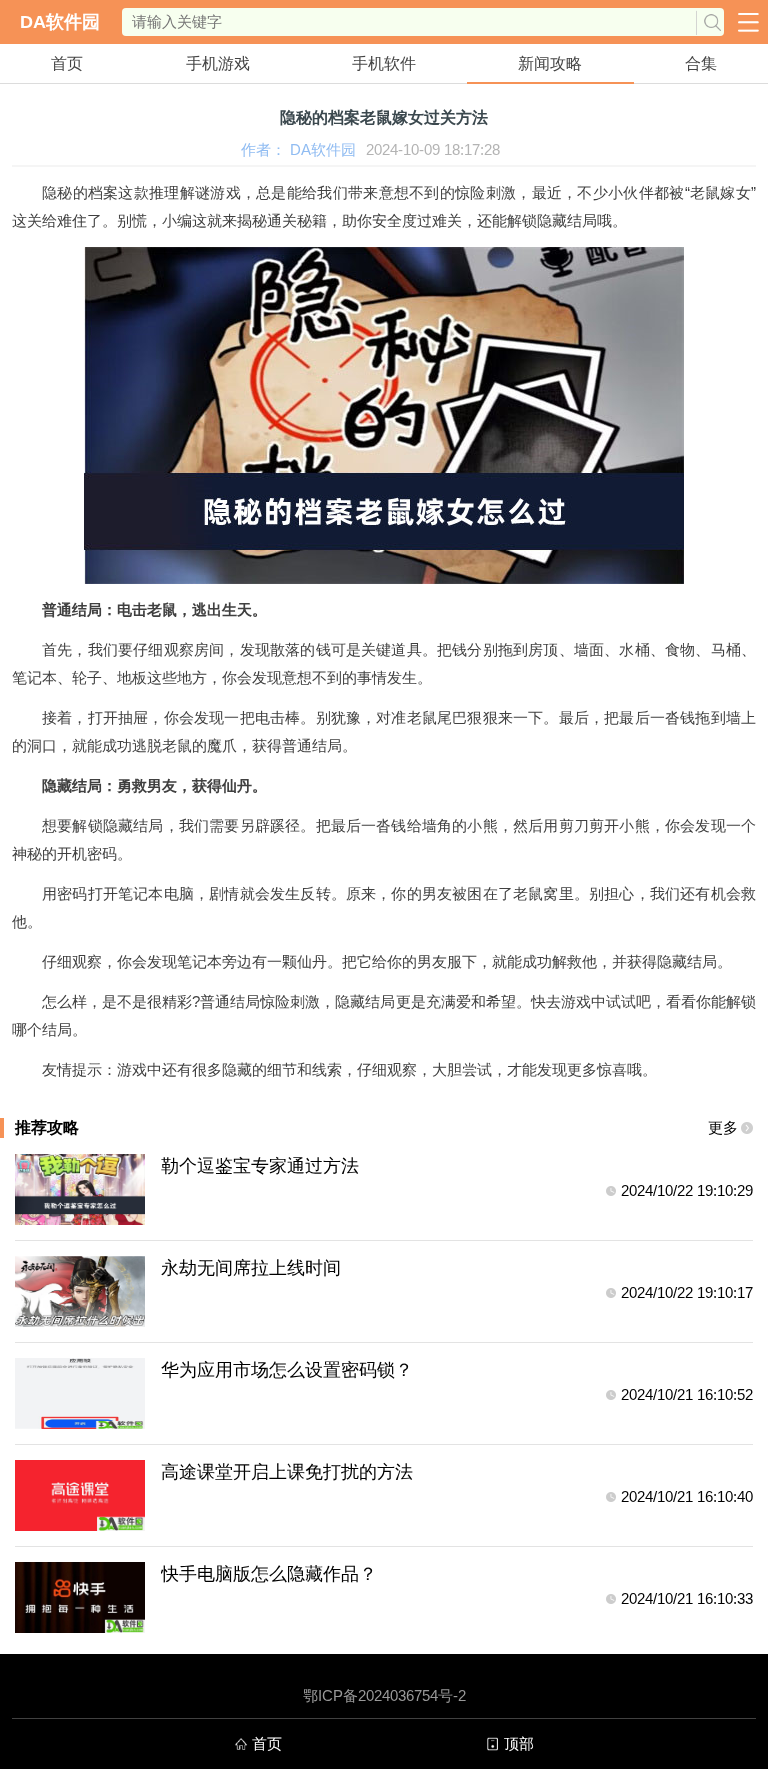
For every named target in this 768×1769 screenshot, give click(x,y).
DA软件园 (60, 22)
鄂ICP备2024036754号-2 (384, 1695)
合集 (701, 63)
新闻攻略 (550, 63)
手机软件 (384, 63)
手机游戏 (218, 63)
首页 (67, 63)
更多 (723, 1127)
